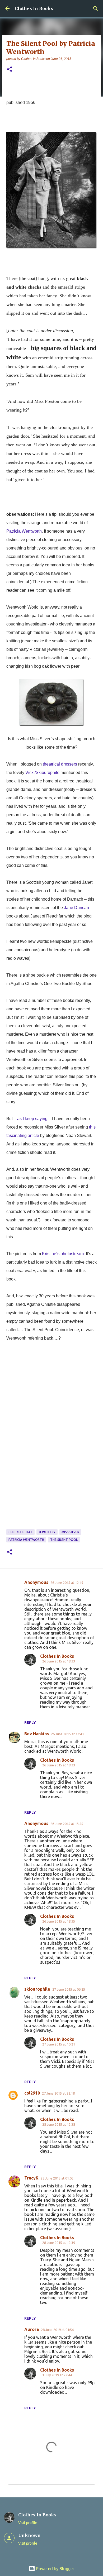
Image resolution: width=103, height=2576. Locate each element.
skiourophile (37, 1989)
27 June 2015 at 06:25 (69, 1989)
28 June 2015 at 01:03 (57, 2178)
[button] (10, 70)
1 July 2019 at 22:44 (57, 2375)
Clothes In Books (34, 8)
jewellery (47, 1532)
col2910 (32, 2093)
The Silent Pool (64, 1540)
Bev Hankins (37, 1734)
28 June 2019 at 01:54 (57, 2330)
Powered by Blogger (55, 2569)
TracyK (31, 2178)
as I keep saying (32, 1119)
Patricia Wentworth (26, 1540)
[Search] (96, 8)
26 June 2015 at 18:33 (59, 1661)
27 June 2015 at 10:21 (59, 2044)
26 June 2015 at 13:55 (67, 1824)
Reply (30, 1723)
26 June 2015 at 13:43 (67, 1734)
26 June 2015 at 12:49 (67, 1583)
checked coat (20, 1532)
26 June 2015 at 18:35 (59, 1921)
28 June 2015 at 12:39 (59, 2243)
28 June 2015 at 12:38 (59, 2124)
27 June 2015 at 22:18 (58, 2093)
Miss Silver (70, 1532)
